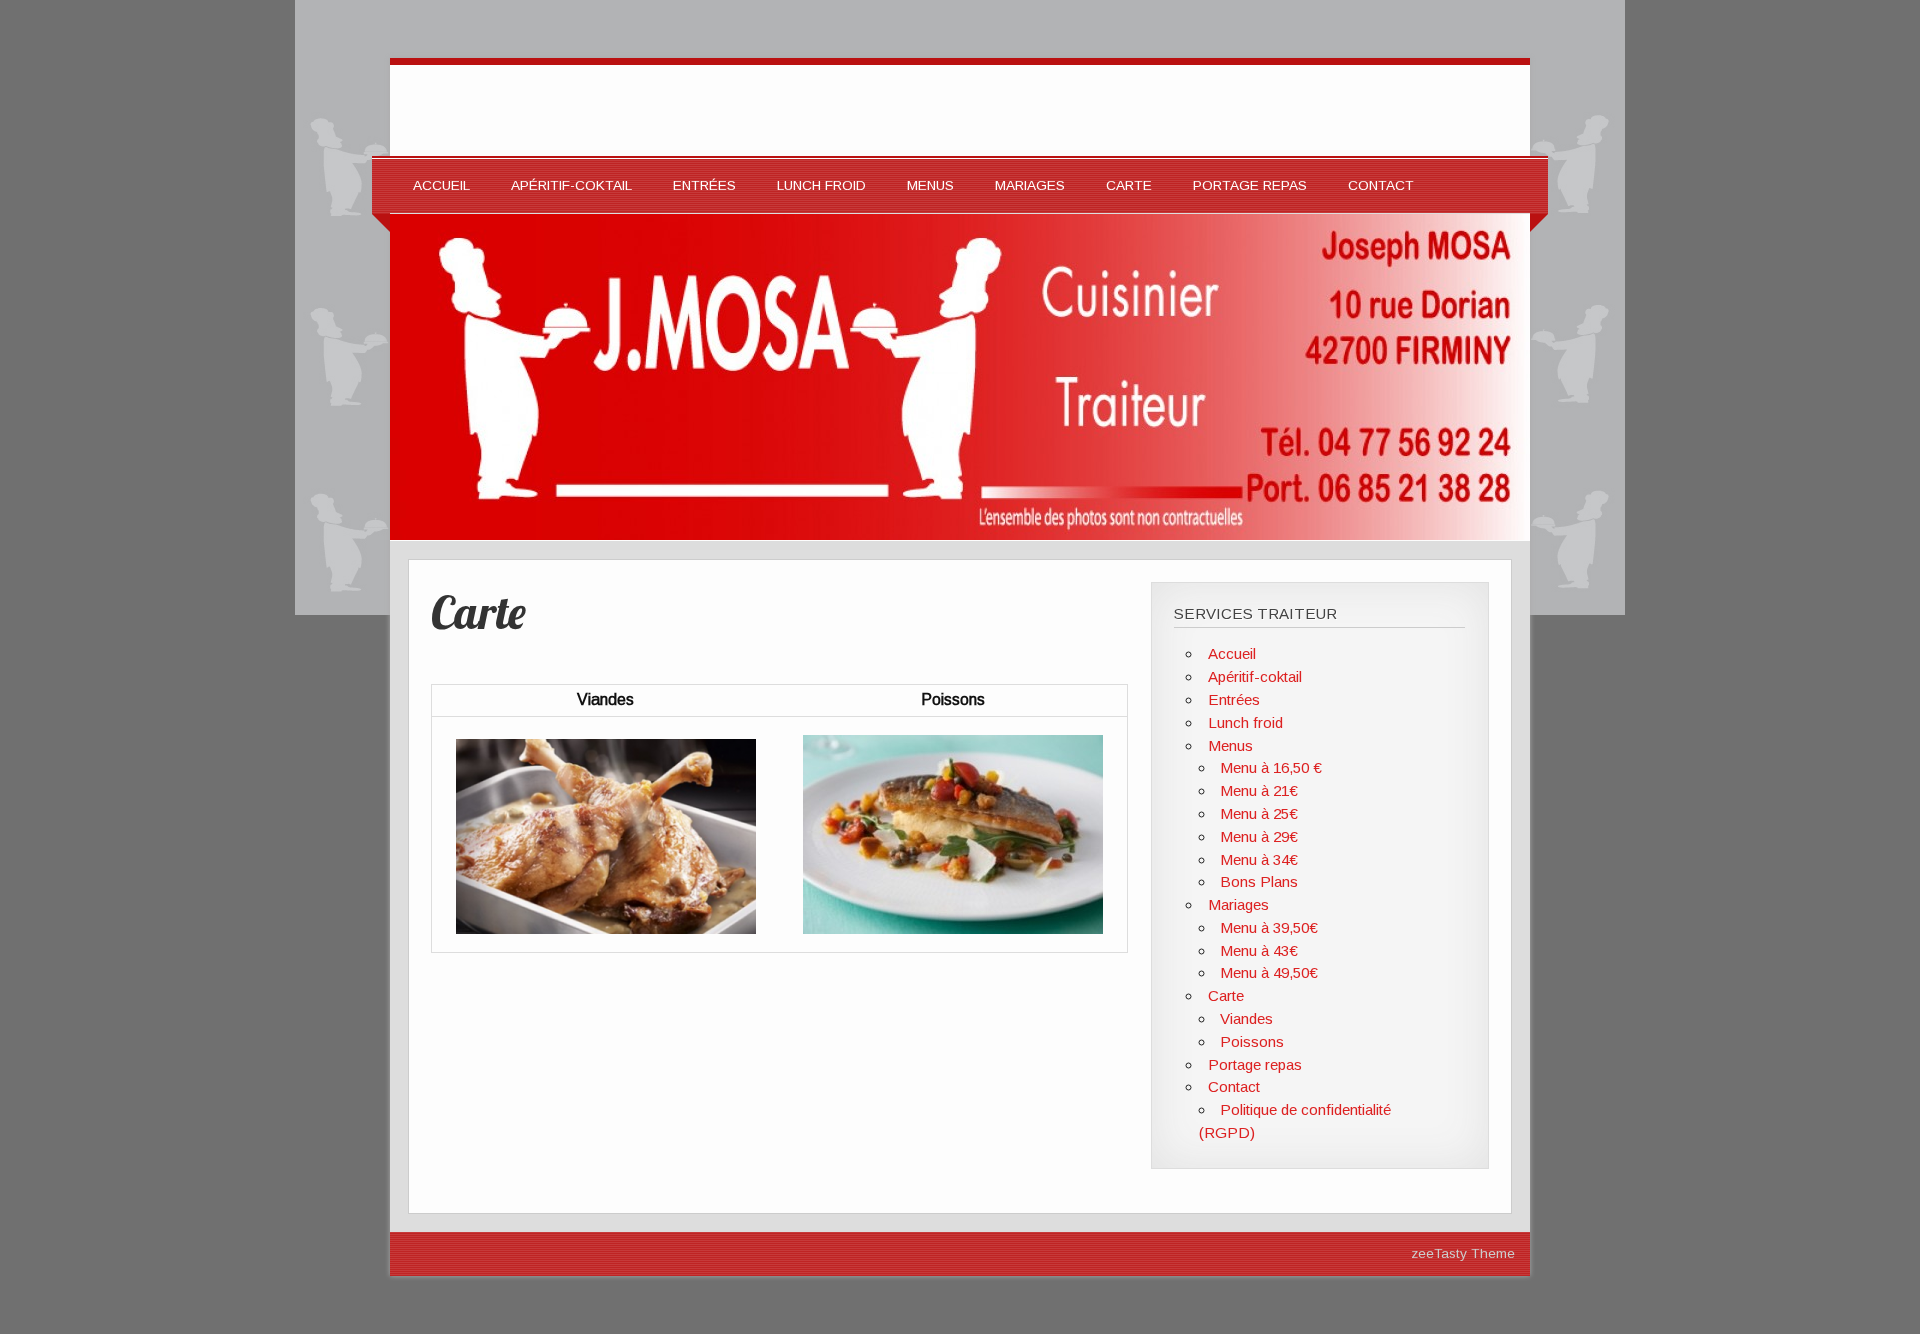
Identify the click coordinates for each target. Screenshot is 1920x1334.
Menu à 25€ (1259, 813)
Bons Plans (1259, 881)
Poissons (1252, 1041)
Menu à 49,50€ (1269, 972)
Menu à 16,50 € (1271, 767)
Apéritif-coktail (571, 185)
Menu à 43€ (1259, 950)
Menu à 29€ (1259, 836)
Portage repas (1250, 185)
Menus (930, 185)
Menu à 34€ (1259, 859)
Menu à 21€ (1259, 790)
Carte (1129, 185)
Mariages (1030, 185)
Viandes (1246, 1018)
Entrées (704, 185)
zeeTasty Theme (1463, 1253)
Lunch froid (821, 185)
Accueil (441, 185)
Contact (1381, 185)
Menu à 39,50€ (1269, 927)
